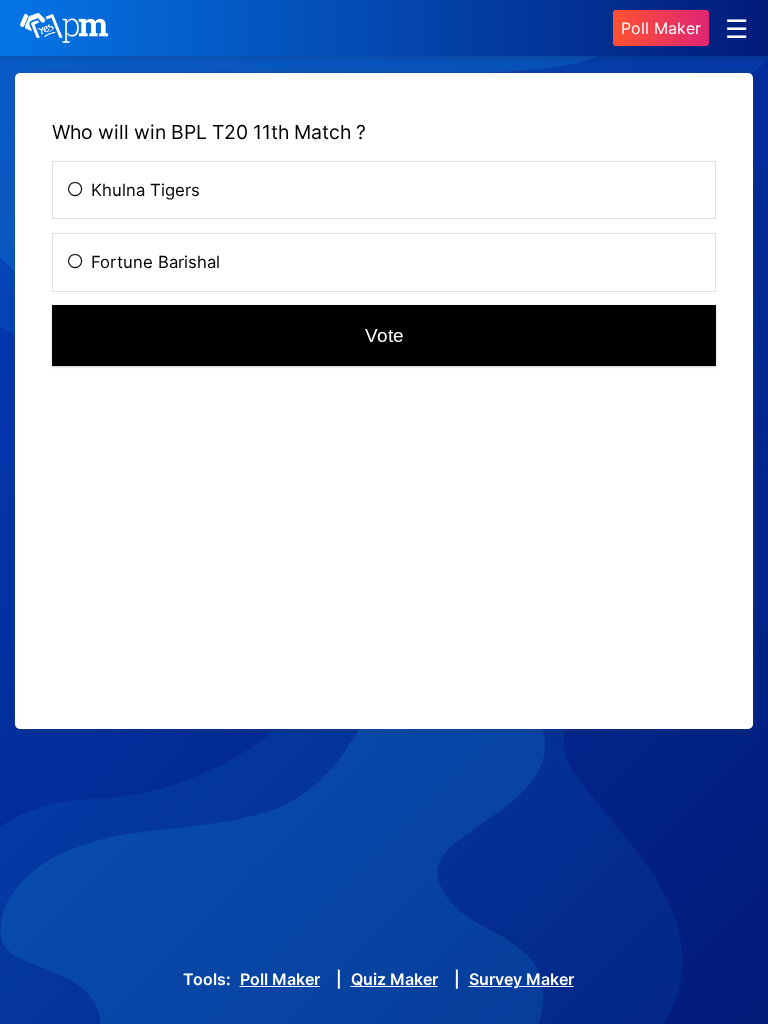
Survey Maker (521, 979)
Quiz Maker (394, 979)
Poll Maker (661, 28)
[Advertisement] (384, 553)
